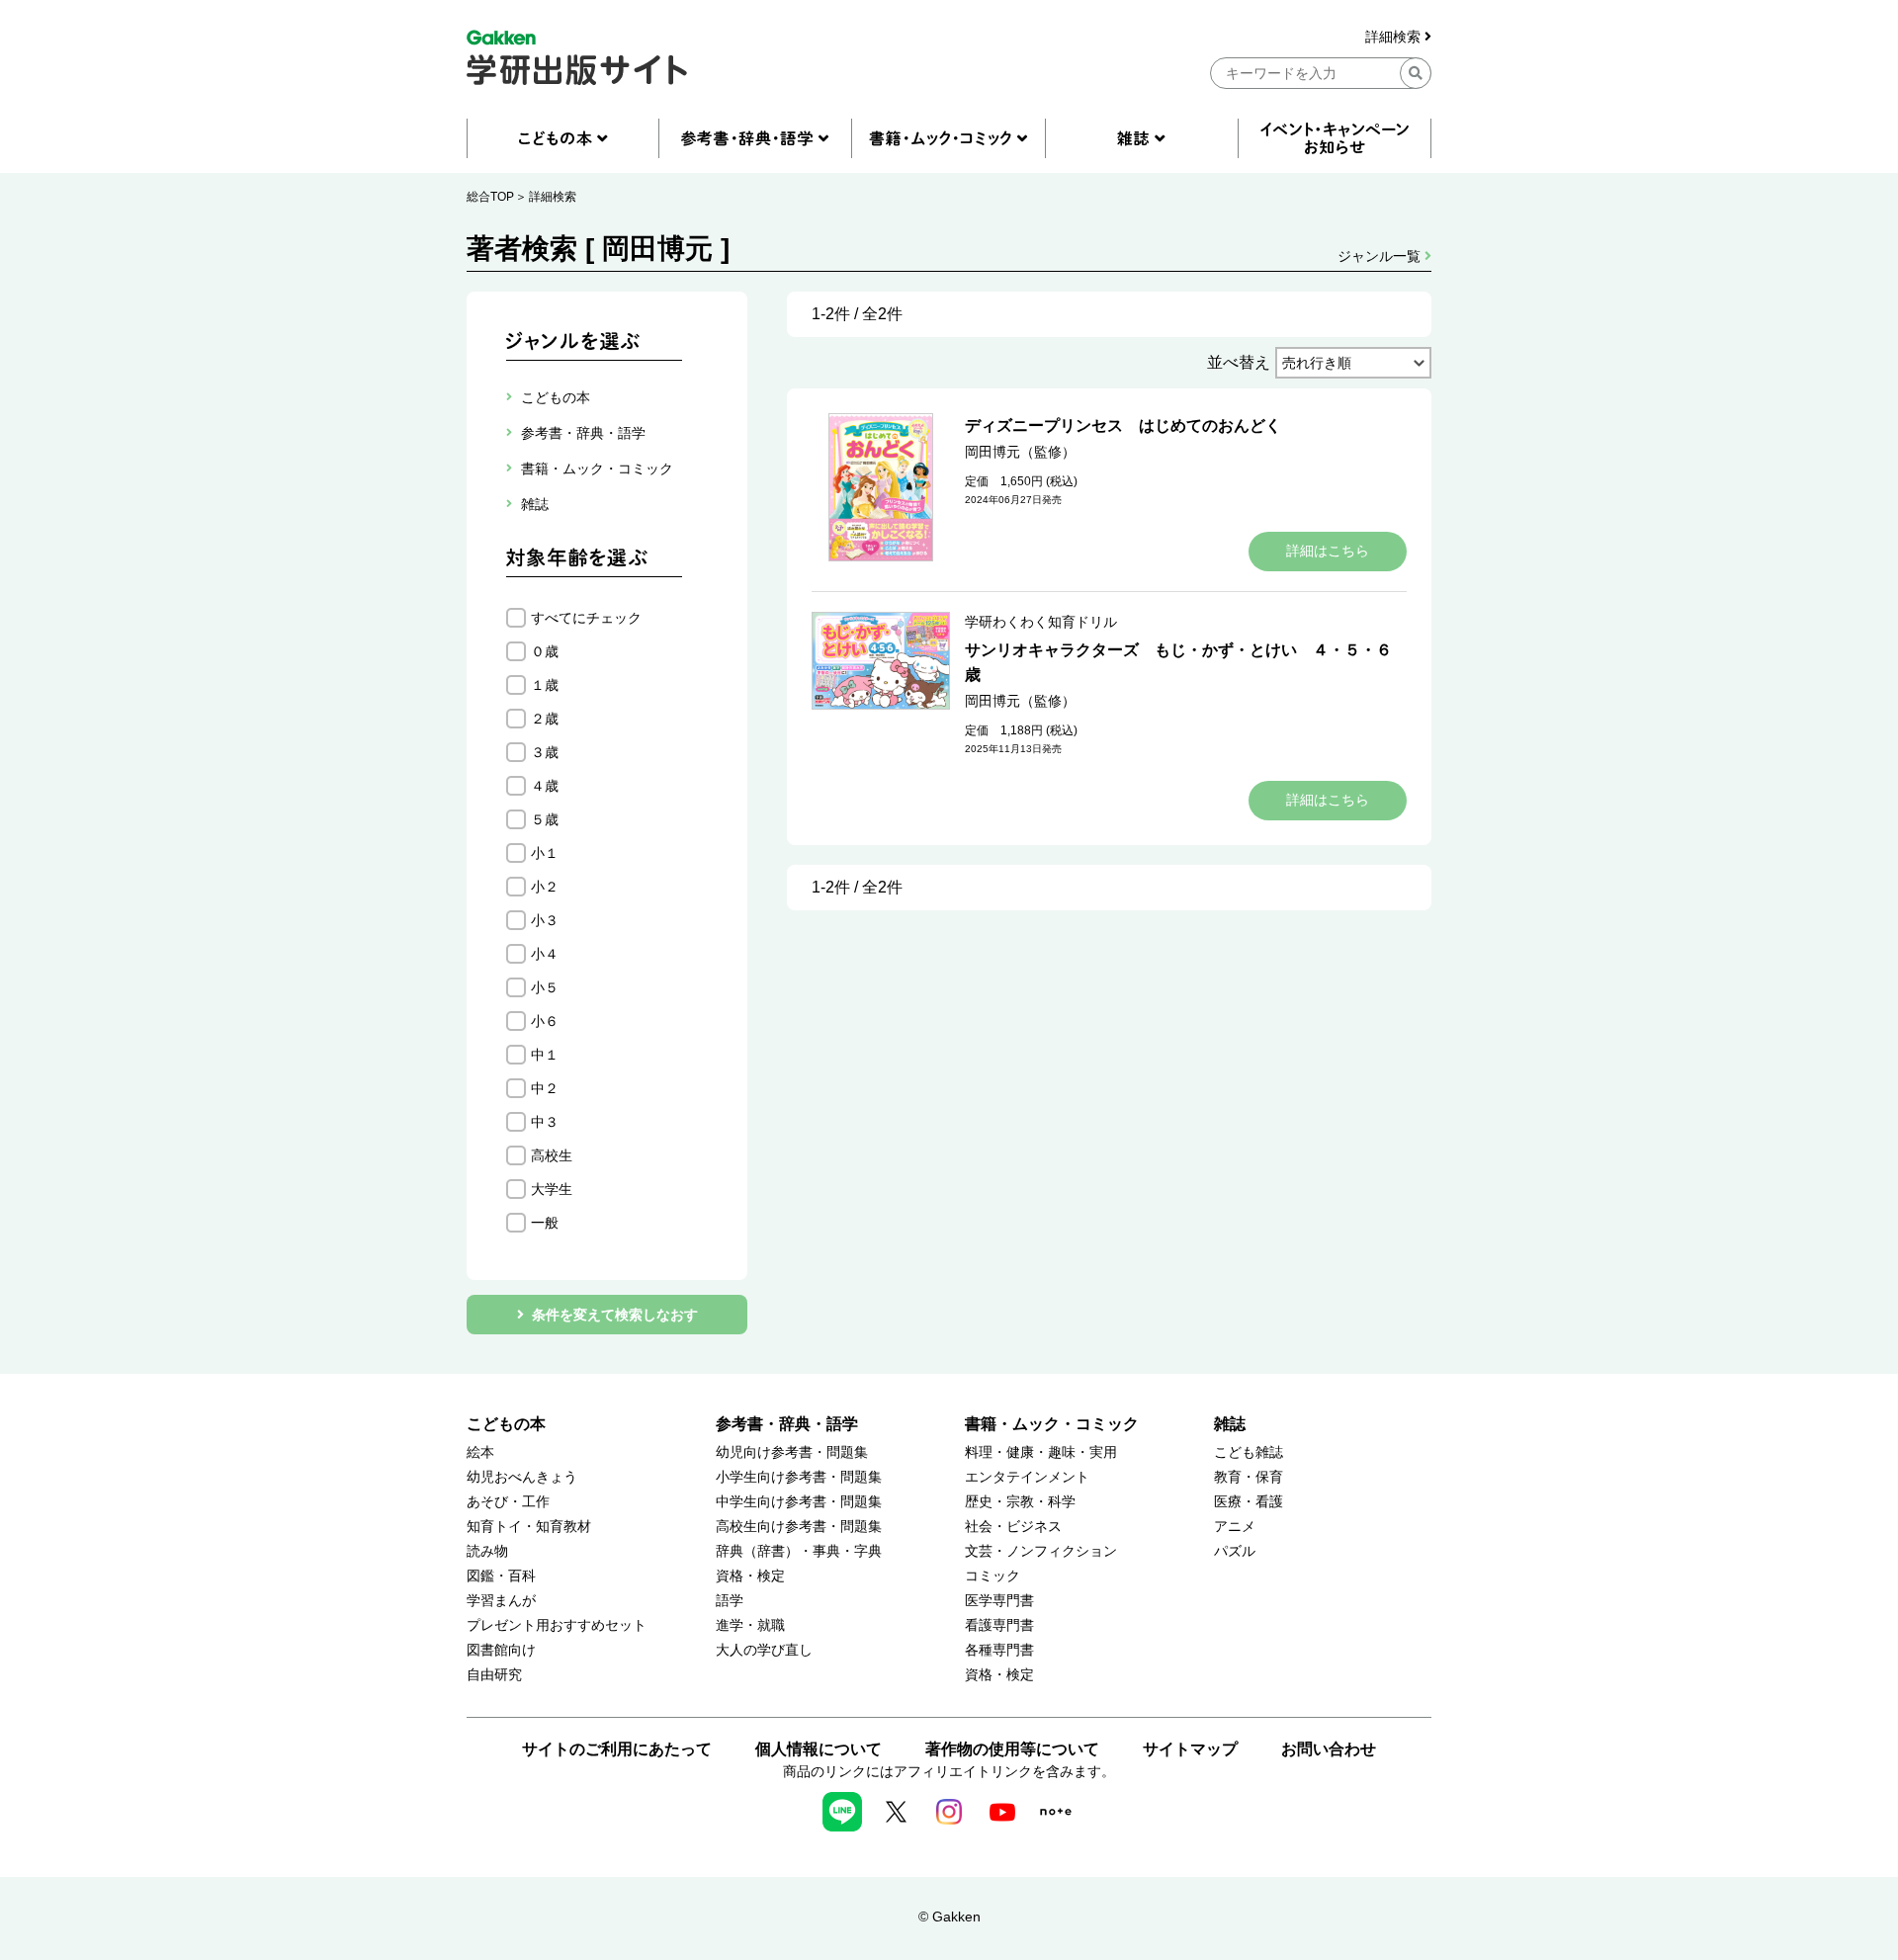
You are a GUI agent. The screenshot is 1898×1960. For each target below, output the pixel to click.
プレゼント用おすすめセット (557, 1625)
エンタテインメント (1027, 1477)
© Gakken (949, 1917)
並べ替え (1239, 362)
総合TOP (490, 197)
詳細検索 (1395, 37)
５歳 (545, 819)
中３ (545, 1122)
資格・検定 (750, 1576)
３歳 (545, 752)
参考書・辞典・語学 (787, 1424)
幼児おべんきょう (522, 1477)
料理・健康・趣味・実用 (1041, 1452)
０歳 (545, 651)
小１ (545, 853)
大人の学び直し (764, 1650)
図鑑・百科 (501, 1576)
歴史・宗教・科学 (1020, 1502)
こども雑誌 (1249, 1452)
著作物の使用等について (1012, 1749)
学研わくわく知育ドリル (1041, 622)
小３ (545, 920)
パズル (1235, 1551)
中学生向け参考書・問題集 (799, 1502)
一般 (545, 1223)
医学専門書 (999, 1601)
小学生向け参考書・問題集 (799, 1477)
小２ (545, 887)
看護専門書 (999, 1625)
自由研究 (494, 1675)
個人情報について (819, 1749)
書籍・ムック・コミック (1052, 1424)
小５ (545, 987)
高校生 (552, 1155)
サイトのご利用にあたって (617, 1749)
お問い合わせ (1329, 1749)
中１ (545, 1055)
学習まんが (501, 1601)
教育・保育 (1249, 1477)
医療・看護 (1249, 1502)
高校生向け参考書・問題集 (799, 1527)
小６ (545, 1021)
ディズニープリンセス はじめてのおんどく (1123, 426)
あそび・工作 (508, 1502)
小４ (545, 954)
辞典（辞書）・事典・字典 (799, 1551)
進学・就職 (750, 1625)
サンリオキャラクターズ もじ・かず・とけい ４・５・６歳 (1178, 662)
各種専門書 (999, 1650)
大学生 (552, 1189)
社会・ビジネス (1013, 1527)
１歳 (545, 685)
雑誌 (1230, 1424)
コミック (992, 1576)
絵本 (480, 1452)
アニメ (1235, 1527)
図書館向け (501, 1650)
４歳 (545, 786)
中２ (545, 1088)
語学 (730, 1601)
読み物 (487, 1551)
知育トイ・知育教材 (529, 1527)
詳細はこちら (1328, 551)
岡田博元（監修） (1020, 452)
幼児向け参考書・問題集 (792, 1452)
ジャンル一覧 (1381, 256)
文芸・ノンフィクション (1041, 1551)
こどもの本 (506, 1424)
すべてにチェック (586, 618)
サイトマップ (1190, 1749)
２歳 (545, 719)
